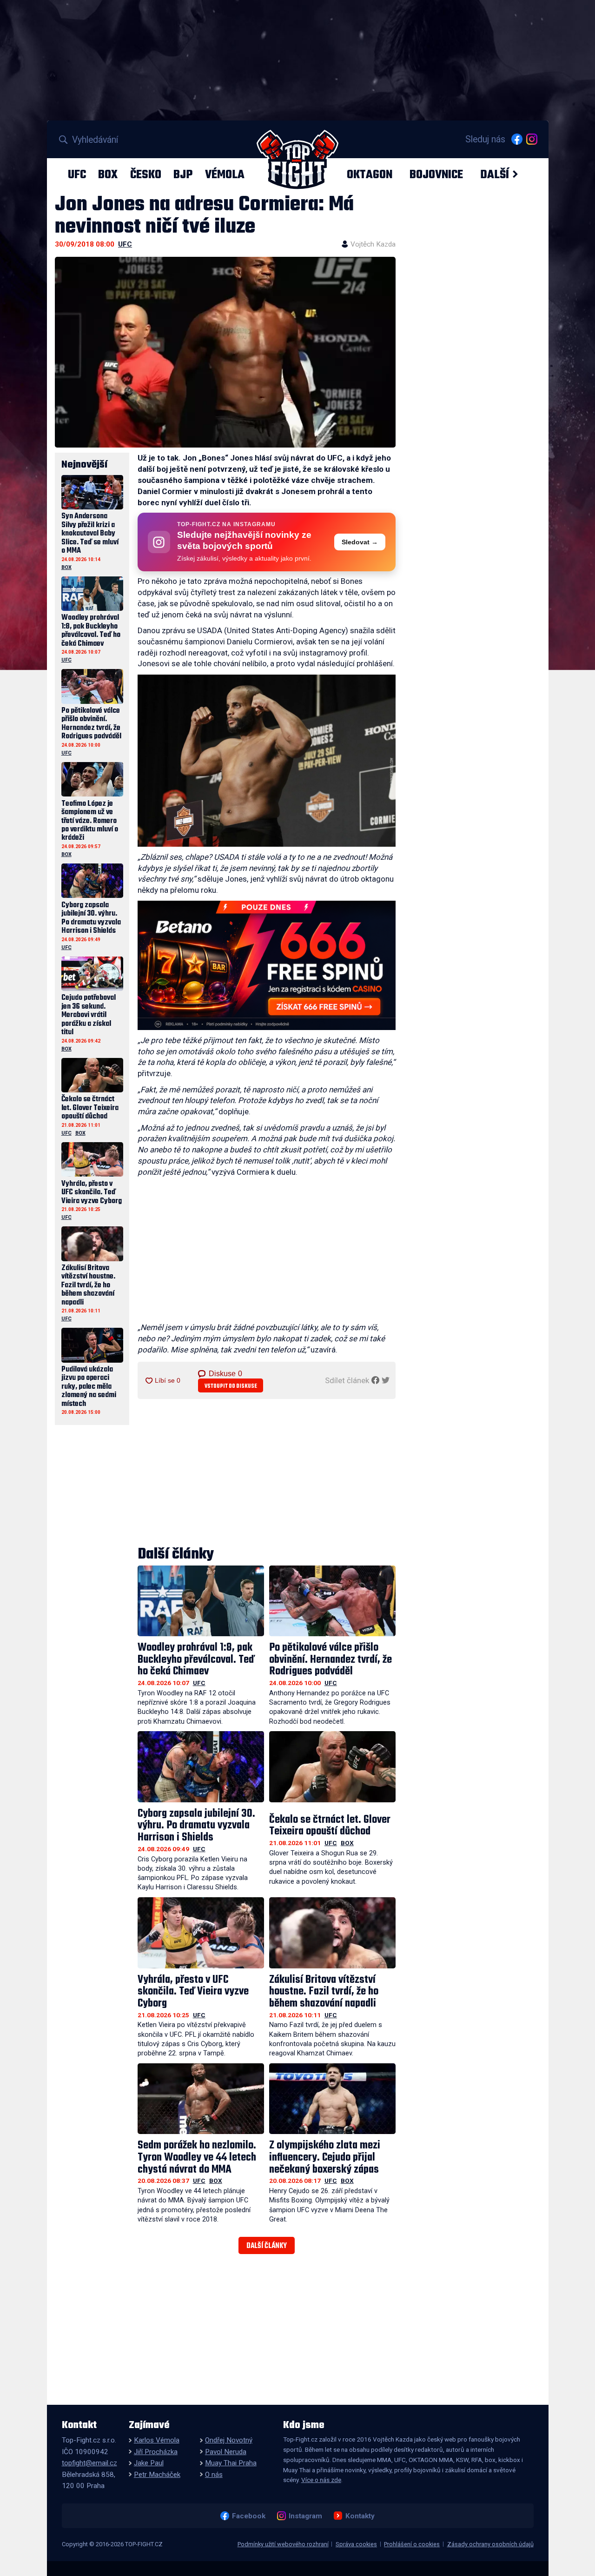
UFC (77, 174)
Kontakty (360, 2516)
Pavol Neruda (226, 2452)
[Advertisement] (267, 1252)
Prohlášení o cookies (412, 2544)
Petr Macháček (157, 2475)
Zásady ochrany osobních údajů (490, 2544)
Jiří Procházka (156, 2452)
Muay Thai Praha (231, 2463)
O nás (214, 2475)
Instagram (305, 2516)
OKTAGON (370, 174)
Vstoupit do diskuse (231, 1386)
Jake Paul (149, 2463)
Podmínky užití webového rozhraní (283, 2544)
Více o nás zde (321, 2480)
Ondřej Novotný (229, 2440)
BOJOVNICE (436, 174)
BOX (108, 174)
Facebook (248, 2516)
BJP (183, 174)
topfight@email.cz (89, 2463)
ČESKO (146, 174)
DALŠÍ (495, 174)
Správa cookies (356, 2544)
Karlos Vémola (157, 2440)
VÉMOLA (225, 174)
